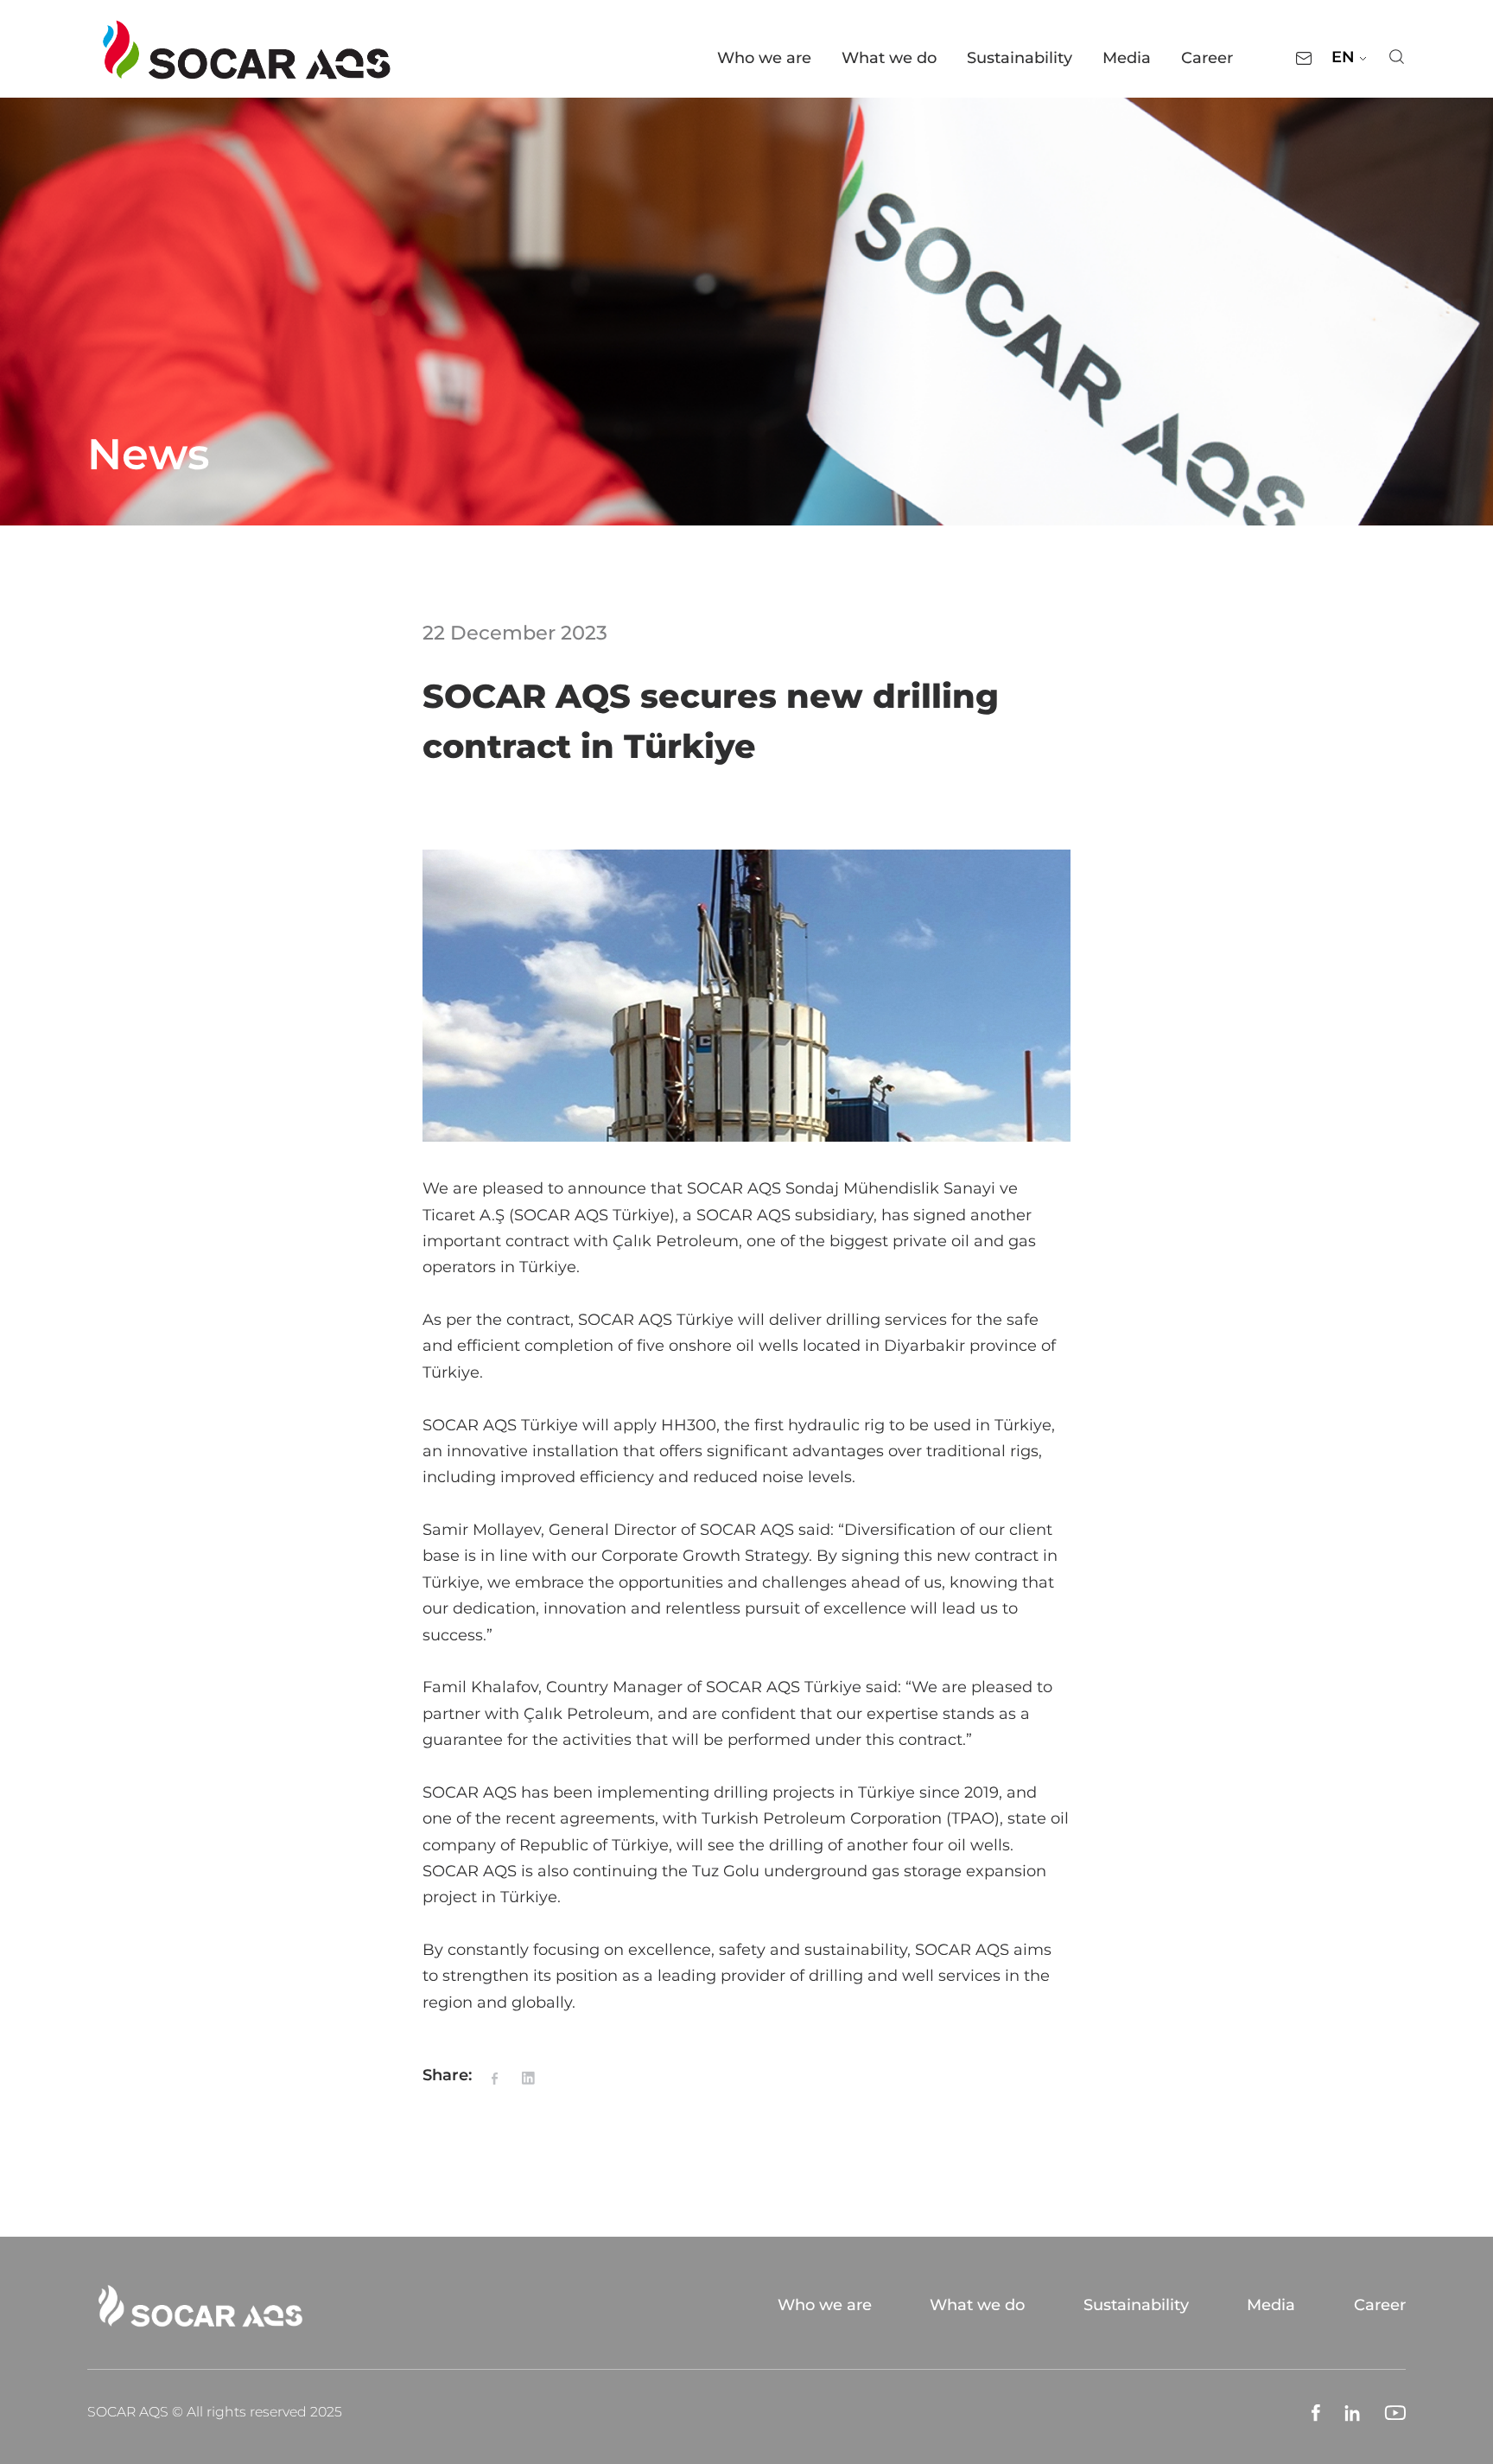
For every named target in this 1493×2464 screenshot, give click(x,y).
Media (1127, 58)
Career (1207, 58)
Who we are (764, 58)
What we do (889, 58)
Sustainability (1020, 58)
